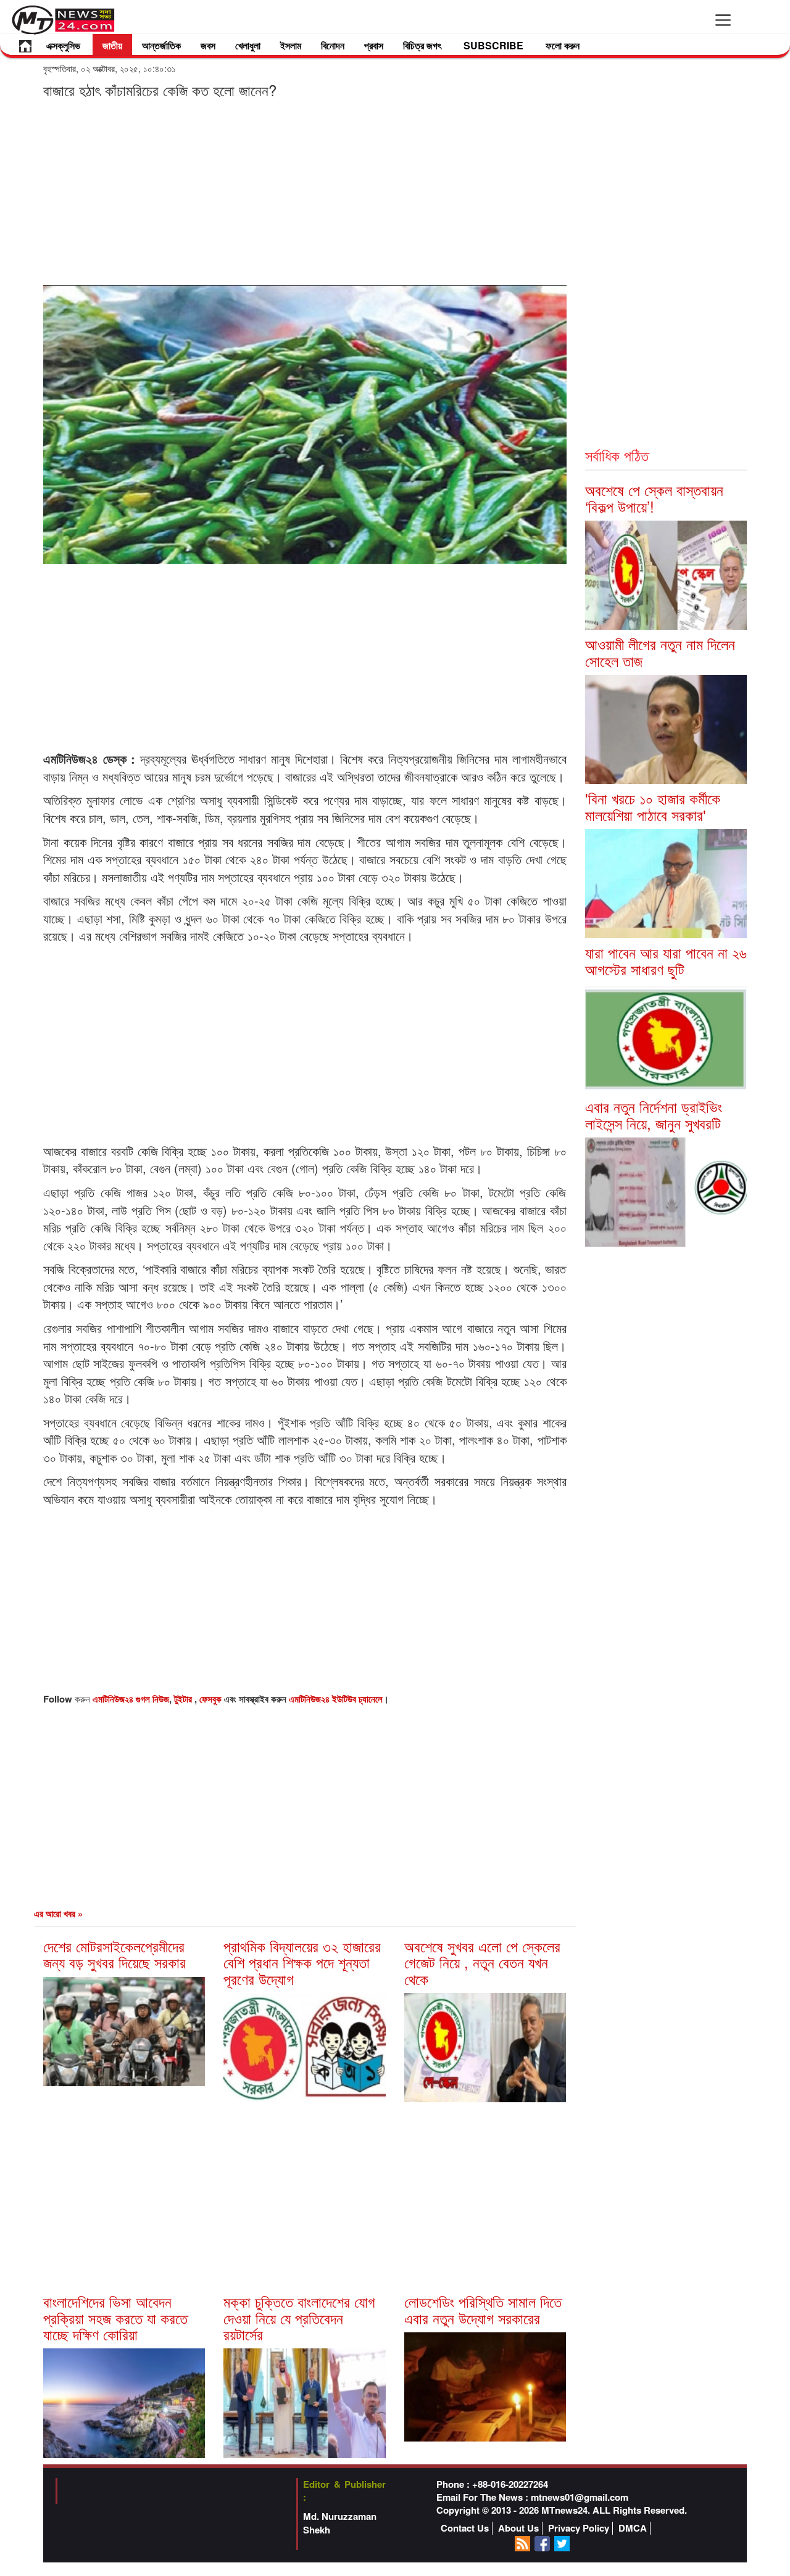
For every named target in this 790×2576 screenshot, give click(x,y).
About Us (518, 2528)
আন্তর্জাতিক (161, 45)
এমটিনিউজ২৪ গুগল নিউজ (131, 1699)
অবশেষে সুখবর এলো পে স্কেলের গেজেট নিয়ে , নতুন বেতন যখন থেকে (482, 1962)
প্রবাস (374, 45)
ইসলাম (291, 45)
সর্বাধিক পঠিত (617, 455)
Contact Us (465, 2528)
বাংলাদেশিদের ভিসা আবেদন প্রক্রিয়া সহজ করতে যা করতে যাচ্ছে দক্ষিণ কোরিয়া (115, 2318)
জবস (208, 45)
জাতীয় (112, 45)
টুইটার (184, 1699)
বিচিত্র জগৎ (422, 45)
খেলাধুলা (248, 45)
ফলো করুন (563, 45)
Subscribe (493, 45)
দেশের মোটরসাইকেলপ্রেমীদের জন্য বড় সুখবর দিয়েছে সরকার (114, 1954)
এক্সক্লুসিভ (63, 45)
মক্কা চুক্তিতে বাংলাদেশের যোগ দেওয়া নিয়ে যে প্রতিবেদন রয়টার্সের (299, 2318)
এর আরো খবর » (58, 1913)
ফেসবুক (212, 1699)
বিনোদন (333, 45)
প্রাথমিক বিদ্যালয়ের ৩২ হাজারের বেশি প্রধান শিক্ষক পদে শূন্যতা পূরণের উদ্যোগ (302, 1962)
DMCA (633, 2528)
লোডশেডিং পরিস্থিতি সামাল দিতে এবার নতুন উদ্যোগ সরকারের (483, 2309)
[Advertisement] (305, 191)
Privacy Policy (579, 2528)
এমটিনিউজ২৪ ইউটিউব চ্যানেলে (336, 1699)
